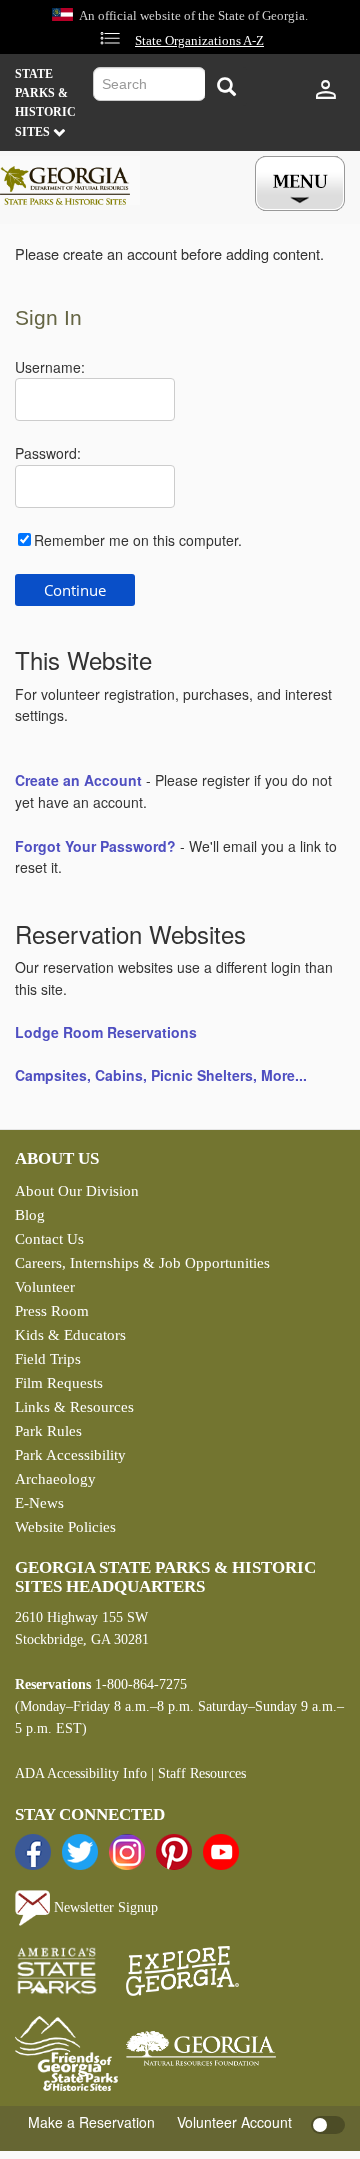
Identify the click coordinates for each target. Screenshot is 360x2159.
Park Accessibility (70, 1455)
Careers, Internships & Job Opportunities (142, 1263)
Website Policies (65, 1527)
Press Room (52, 1311)
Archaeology (55, 1479)
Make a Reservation (91, 2122)
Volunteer (45, 1287)
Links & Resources (74, 1407)
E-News (39, 1503)
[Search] (226, 86)
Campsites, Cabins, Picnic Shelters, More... (161, 1075)
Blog (30, 1215)
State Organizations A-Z (199, 41)
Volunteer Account (234, 2122)
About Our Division (77, 1191)
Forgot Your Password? (95, 846)
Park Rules (48, 1431)
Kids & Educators (70, 1335)
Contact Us (49, 1239)
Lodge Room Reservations (106, 1032)
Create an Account (78, 780)
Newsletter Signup (104, 1907)
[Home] (70, 181)
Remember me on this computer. (138, 540)
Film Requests (59, 1383)
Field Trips (48, 1359)
